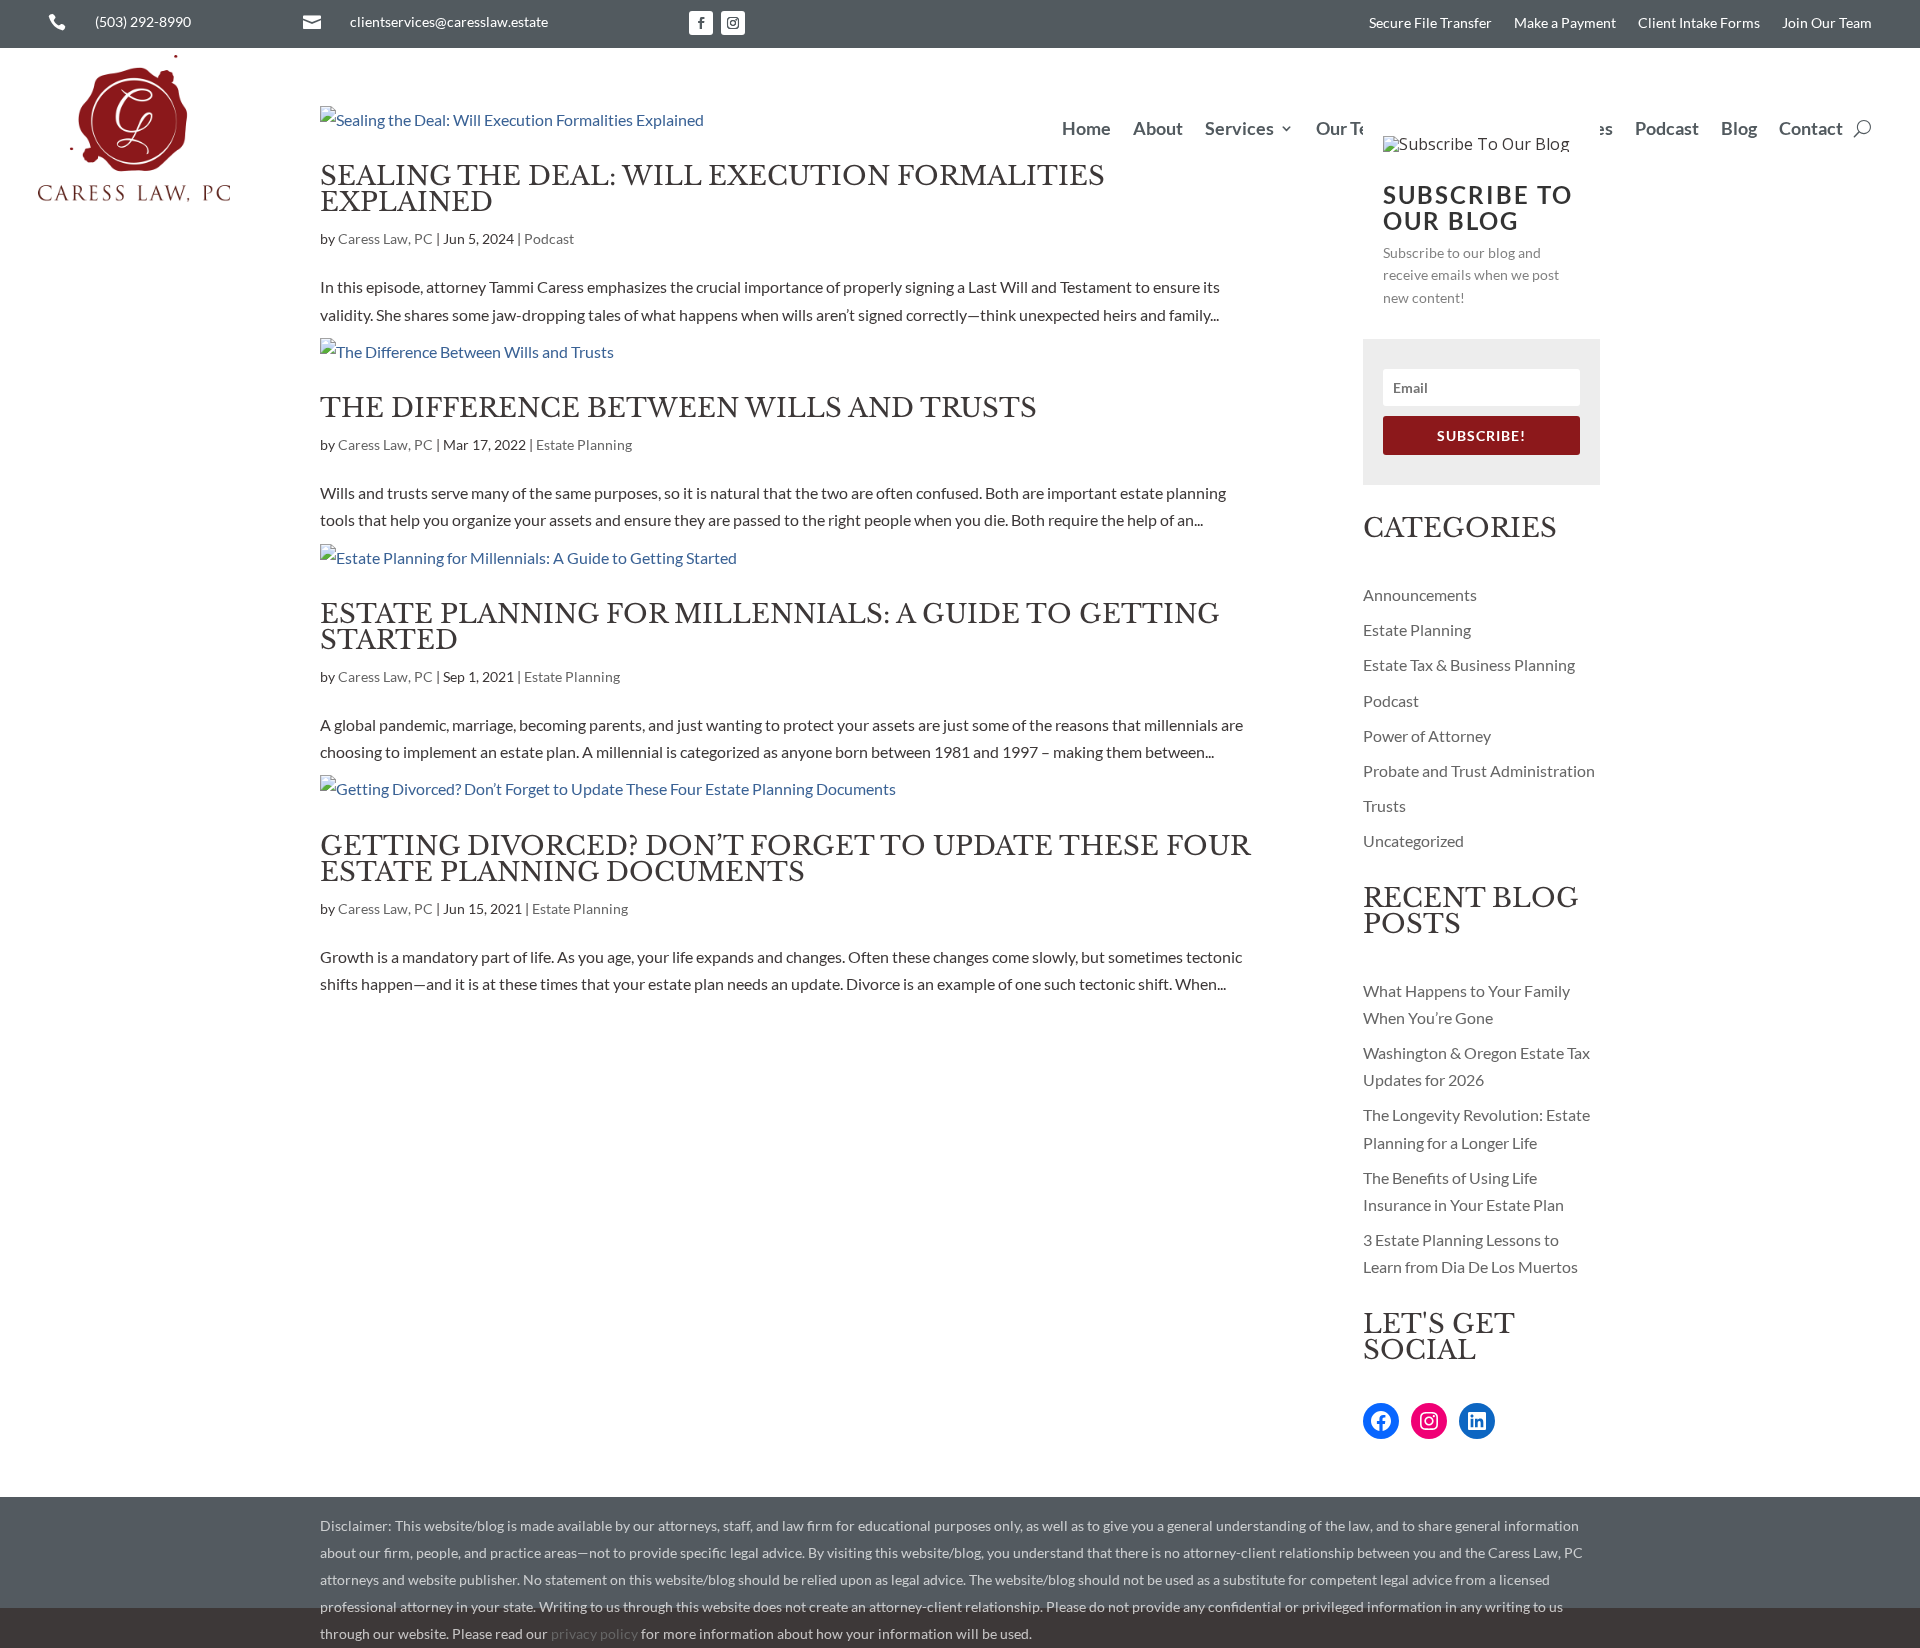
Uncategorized (1413, 840)
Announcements (1420, 594)
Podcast (1667, 128)
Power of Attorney (1427, 735)
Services (1239, 128)
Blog (1739, 128)
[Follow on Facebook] (701, 23)
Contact (1811, 128)
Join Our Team (1827, 23)
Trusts (1384, 805)
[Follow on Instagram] (733, 23)
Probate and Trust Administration (1479, 770)
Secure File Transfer (1430, 23)
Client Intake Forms (1699, 23)
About (1158, 128)
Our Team (1354, 128)
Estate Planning (584, 444)
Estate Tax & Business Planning (1469, 664)
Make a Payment (1565, 23)
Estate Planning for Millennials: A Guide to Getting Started (769, 627)
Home (1086, 128)
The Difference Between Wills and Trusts (678, 408)
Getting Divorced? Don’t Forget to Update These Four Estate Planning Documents (784, 859)
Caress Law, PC (385, 238)
